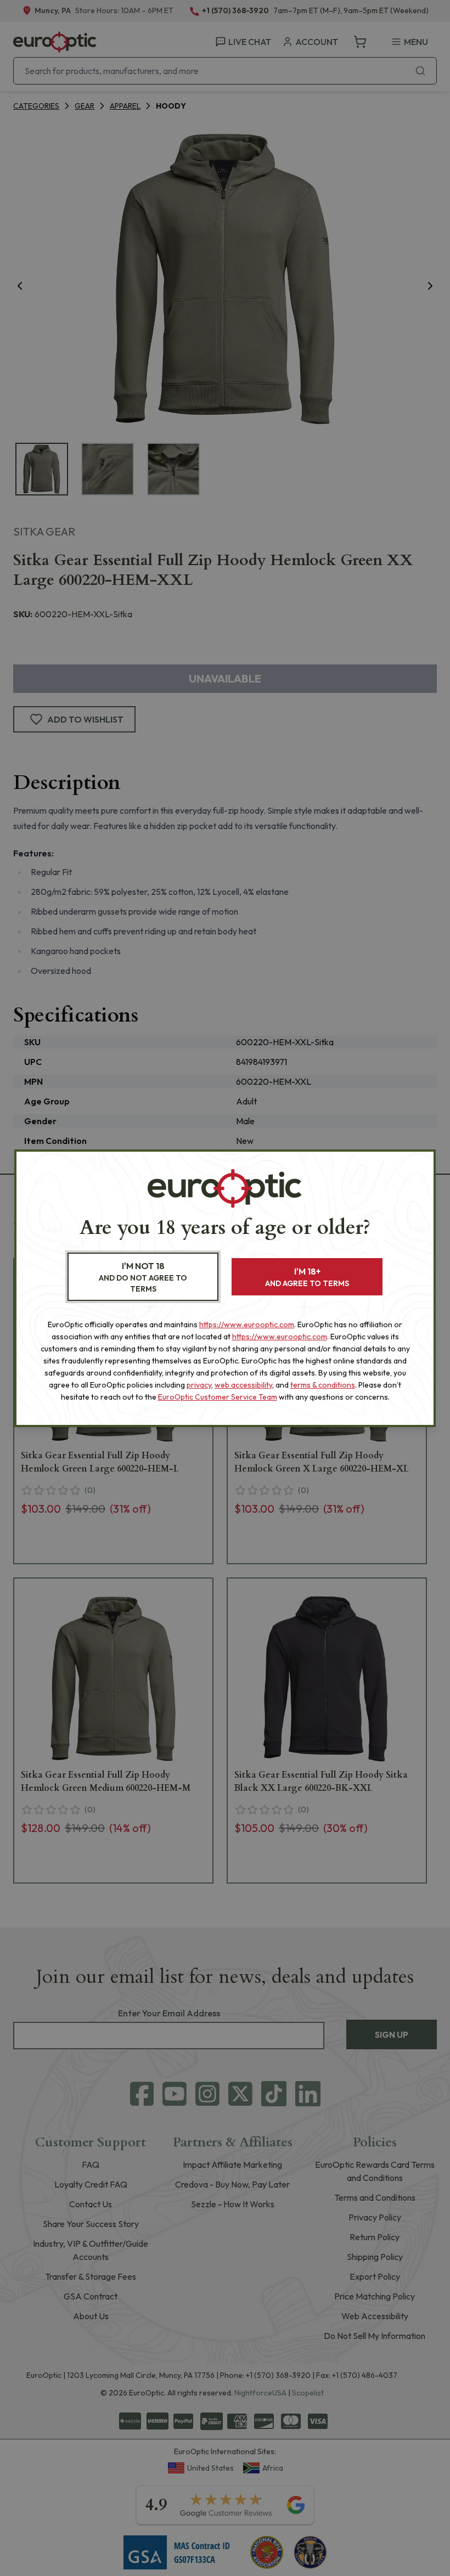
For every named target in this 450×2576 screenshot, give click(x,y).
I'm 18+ (307, 1277)
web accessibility (243, 1385)
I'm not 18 (143, 1277)
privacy (199, 1385)
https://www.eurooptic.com (247, 1324)
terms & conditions (323, 1385)
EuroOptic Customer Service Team (218, 1397)
